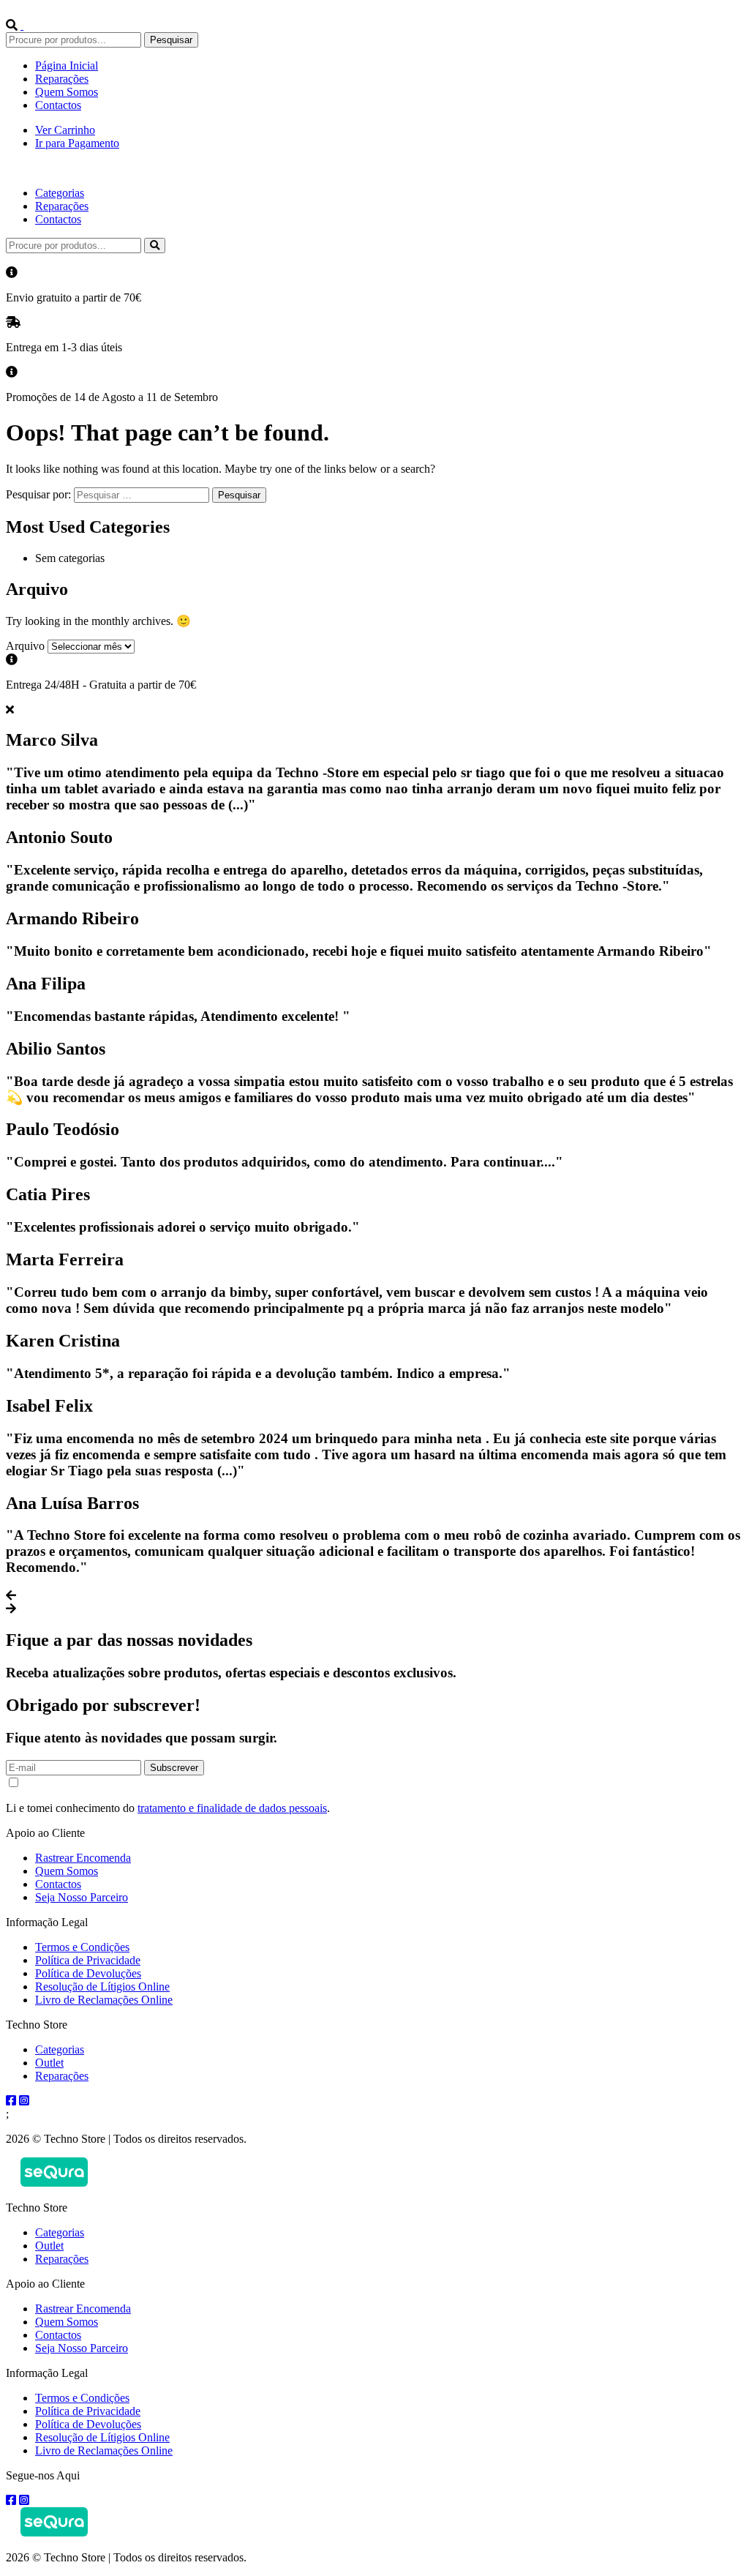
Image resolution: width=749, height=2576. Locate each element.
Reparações (62, 79)
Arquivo (25, 646)
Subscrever (174, 1768)
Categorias (60, 193)
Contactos (58, 105)
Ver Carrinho (65, 130)
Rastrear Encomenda (83, 1858)
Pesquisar (171, 40)
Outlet (49, 2063)
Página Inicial (67, 65)
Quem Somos (67, 92)
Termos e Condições (82, 1947)
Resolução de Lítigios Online (102, 1987)
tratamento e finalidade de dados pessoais (232, 1808)
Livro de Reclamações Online (104, 2000)
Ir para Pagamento (77, 143)
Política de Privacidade (88, 1960)
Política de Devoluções (88, 1973)
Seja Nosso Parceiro (82, 1897)
